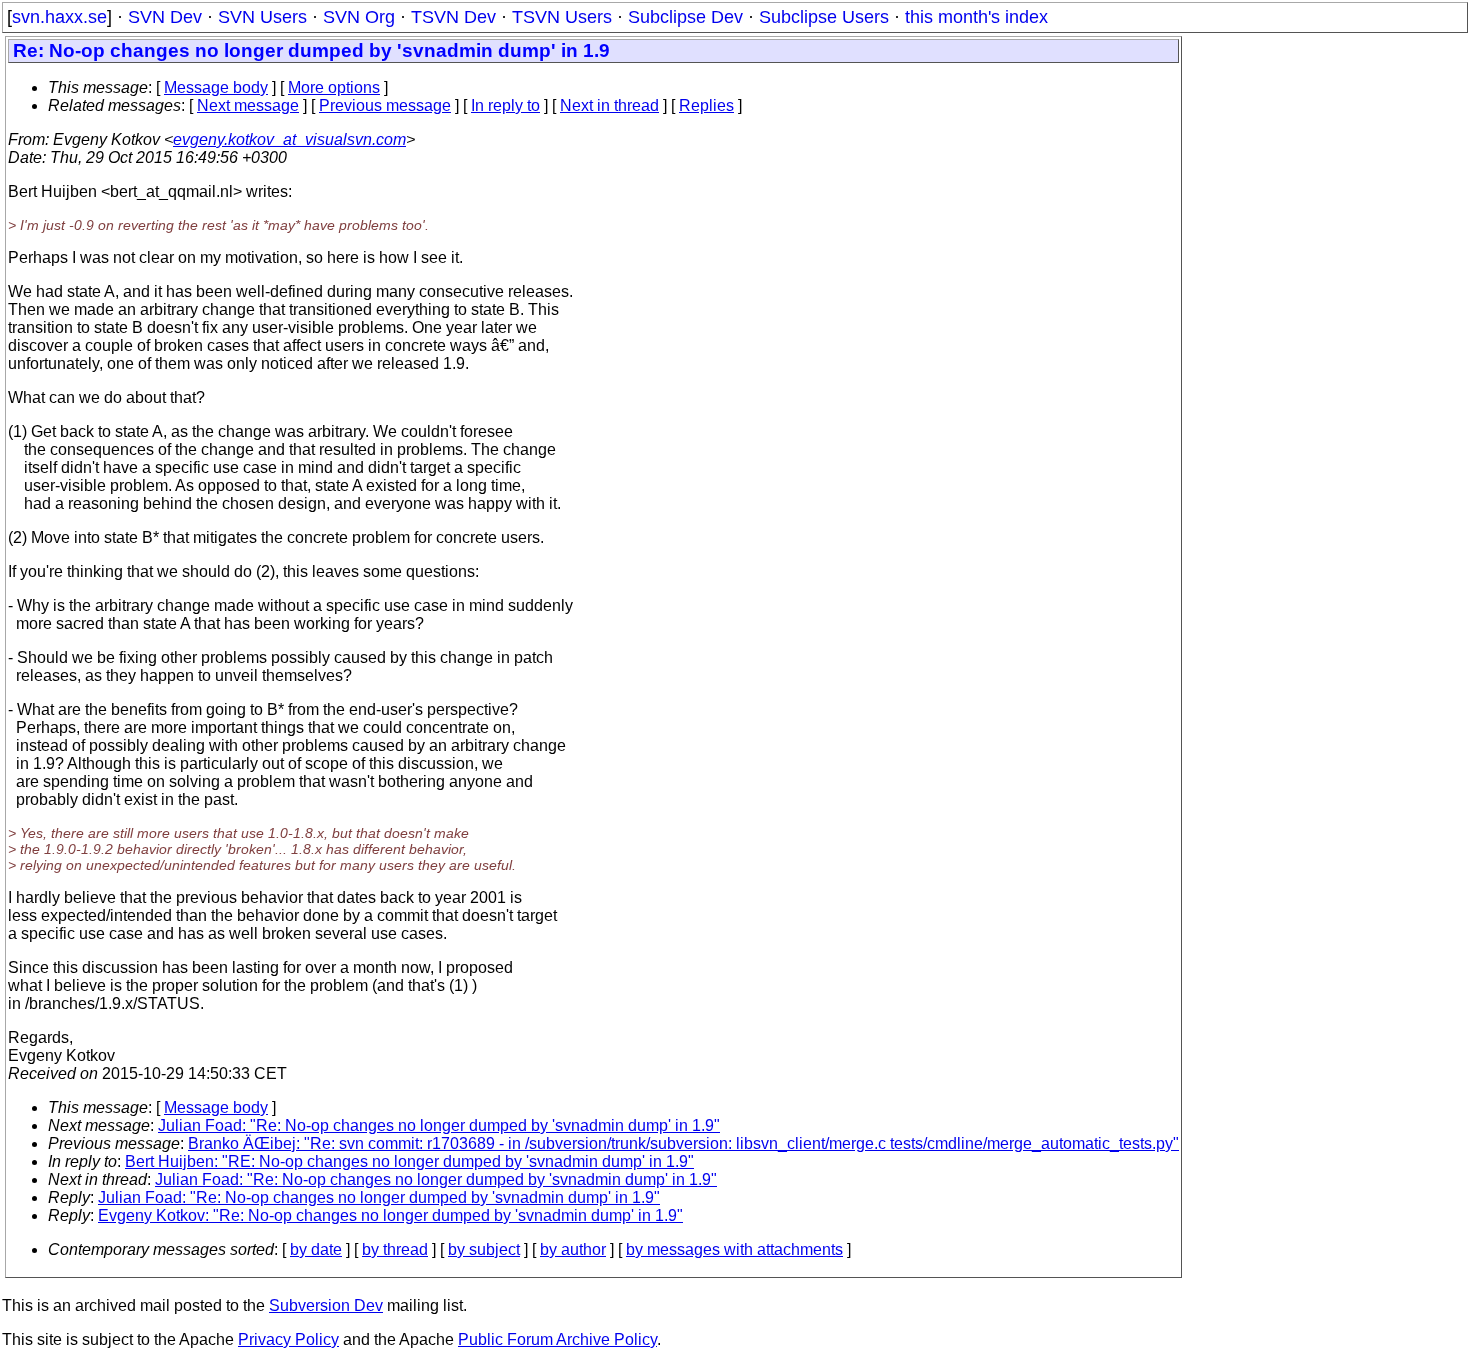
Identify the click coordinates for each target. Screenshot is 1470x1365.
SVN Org (359, 17)
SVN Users (262, 17)
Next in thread (609, 105)
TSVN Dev (453, 17)
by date (316, 1249)
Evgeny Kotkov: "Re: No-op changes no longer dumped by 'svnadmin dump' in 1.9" (390, 1215)
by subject (484, 1249)
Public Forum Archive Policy (557, 1339)
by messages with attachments (734, 1249)
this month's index (976, 17)
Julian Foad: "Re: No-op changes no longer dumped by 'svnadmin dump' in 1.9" (439, 1125)
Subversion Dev (326, 1305)
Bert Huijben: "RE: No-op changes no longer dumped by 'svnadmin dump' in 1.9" (409, 1161)
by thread (395, 1249)
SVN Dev (165, 17)
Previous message (385, 105)
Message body (216, 87)
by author (573, 1249)
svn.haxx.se (59, 17)
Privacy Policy (288, 1339)
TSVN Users (562, 17)
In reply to (505, 105)
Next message (248, 105)
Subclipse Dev (685, 17)
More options (334, 87)
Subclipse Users (824, 17)
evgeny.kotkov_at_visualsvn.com (289, 139)
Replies (706, 105)
